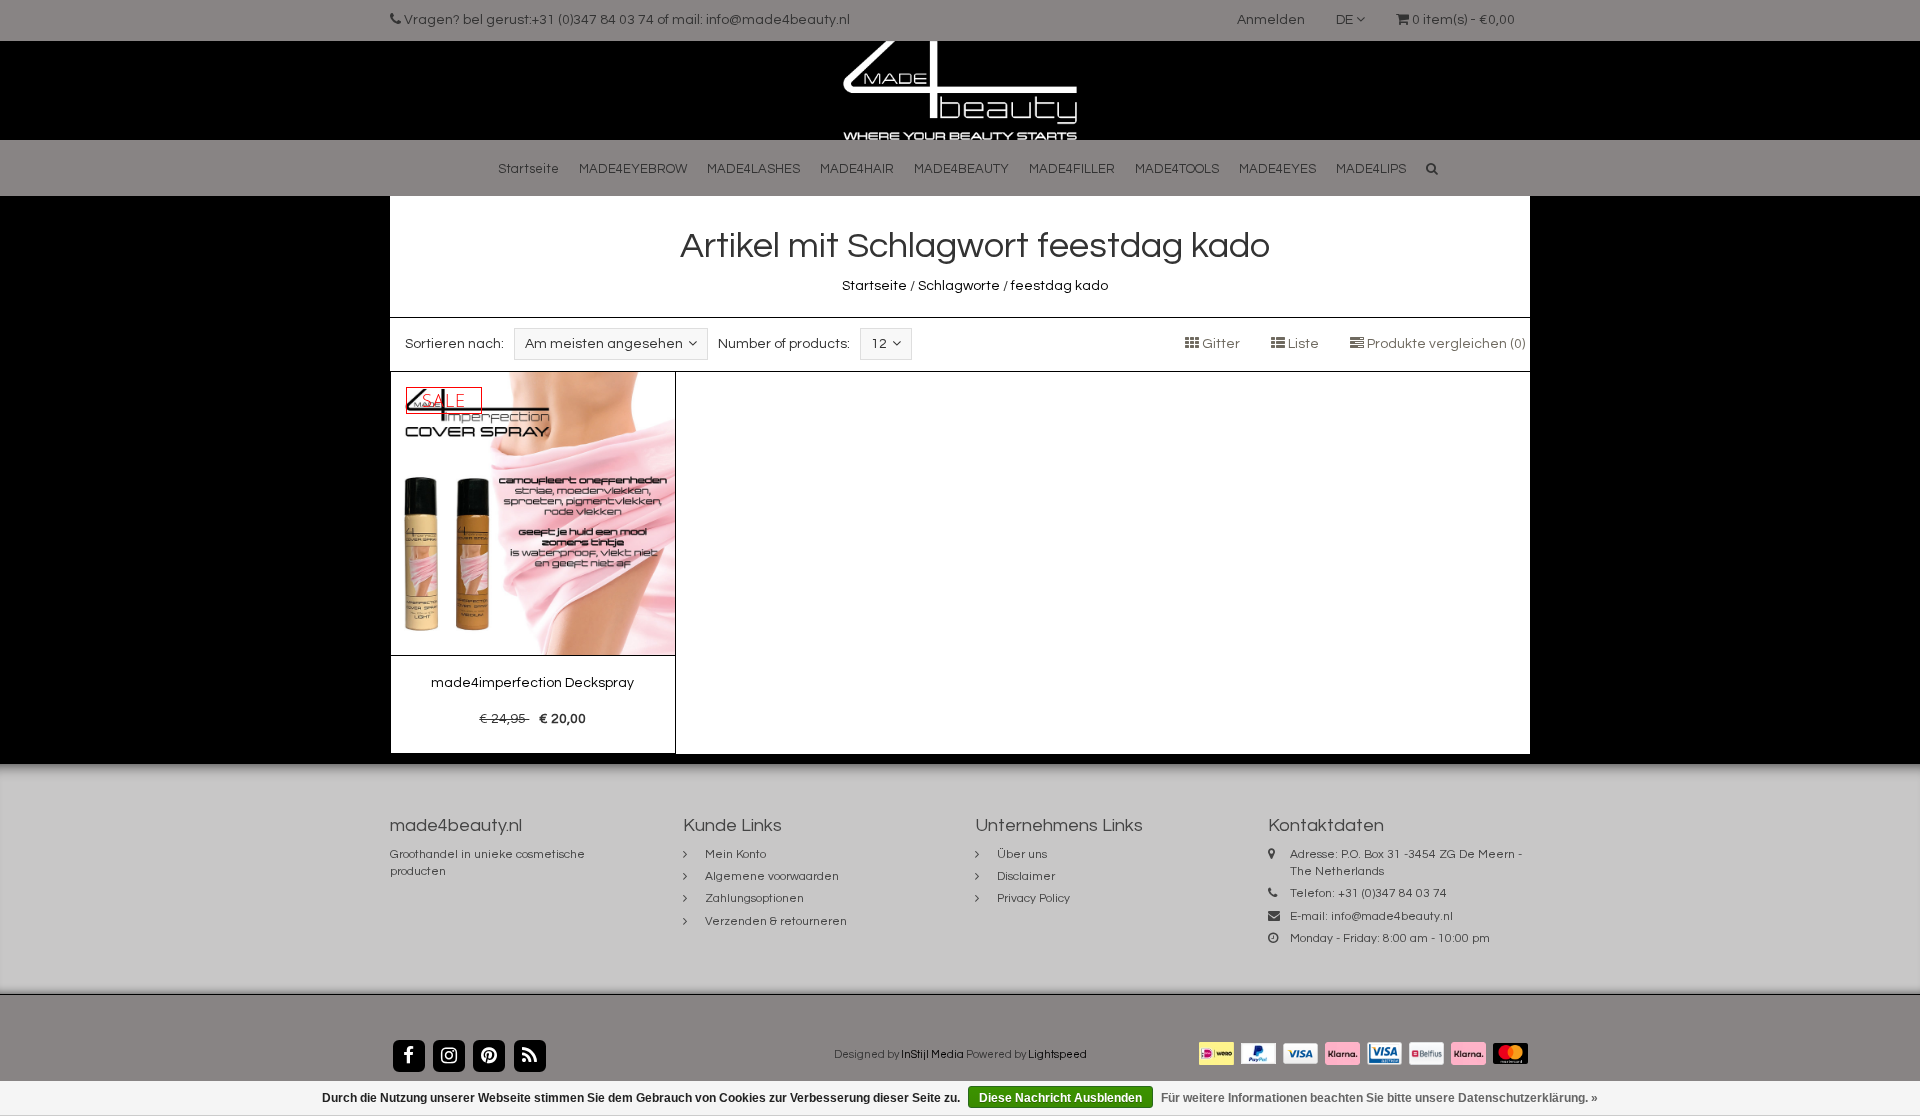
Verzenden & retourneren (776, 921)
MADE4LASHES (753, 169)
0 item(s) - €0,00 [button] (1462, 20)
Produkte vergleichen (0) (1444, 344)
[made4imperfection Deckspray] (533, 563)
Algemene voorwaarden (772, 876)
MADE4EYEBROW (633, 169)
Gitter (1219, 344)
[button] (1432, 168)
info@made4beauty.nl (1392, 916)
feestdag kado (1059, 286)
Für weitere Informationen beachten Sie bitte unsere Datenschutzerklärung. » (1379, 1098)
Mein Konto (735, 854)
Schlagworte (959, 286)
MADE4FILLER (1072, 169)
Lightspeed (1057, 1054)
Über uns (1022, 854)
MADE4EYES (1277, 169)
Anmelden (1271, 20)
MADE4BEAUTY (961, 169)
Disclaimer (1026, 876)
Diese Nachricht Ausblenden (1060, 1098)
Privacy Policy (1033, 898)
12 (879, 344)
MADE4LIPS (1371, 169)
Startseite (528, 169)
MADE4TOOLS (1177, 169)
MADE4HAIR (857, 169)
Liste (1302, 344)
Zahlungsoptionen (754, 898)
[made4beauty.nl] (959, 90)
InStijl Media (932, 1054)
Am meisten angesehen (604, 344)
